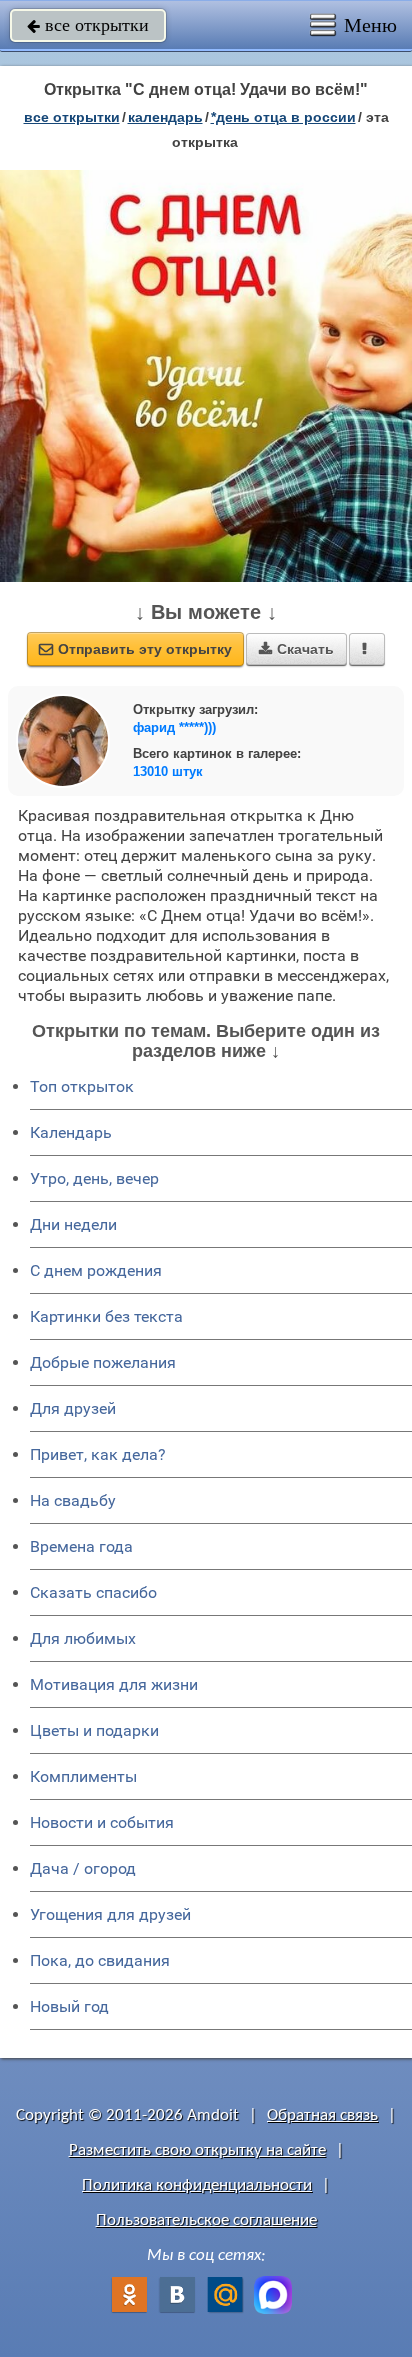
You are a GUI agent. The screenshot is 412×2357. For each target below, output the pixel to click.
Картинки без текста (106, 1316)
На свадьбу (73, 1500)
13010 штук (168, 771)
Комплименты (83, 1776)
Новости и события (102, 1822)
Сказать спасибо (93, 1592)
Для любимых (83, 1638)
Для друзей (73, 1408)
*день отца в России (283, 117)
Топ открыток (82, 1086)
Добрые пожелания (103, 1362)
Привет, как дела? (98, 1454)
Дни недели (73, 1224)
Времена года (81, 1546)
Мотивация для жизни (114, 1684)
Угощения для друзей (110, 1914)
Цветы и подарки (94, 1730)
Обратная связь (322, 2115)
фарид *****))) (174, 727)
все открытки (88, 25)
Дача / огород (83, 1868)
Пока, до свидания (100, 1960)
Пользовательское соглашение (206, 2220)
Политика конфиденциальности (197, 2185)
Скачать (296, 649)
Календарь (165, 117)
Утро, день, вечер (94, 1178)
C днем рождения (96, 1270)
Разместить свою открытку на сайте (197, 2150)
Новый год (69, 2006)
